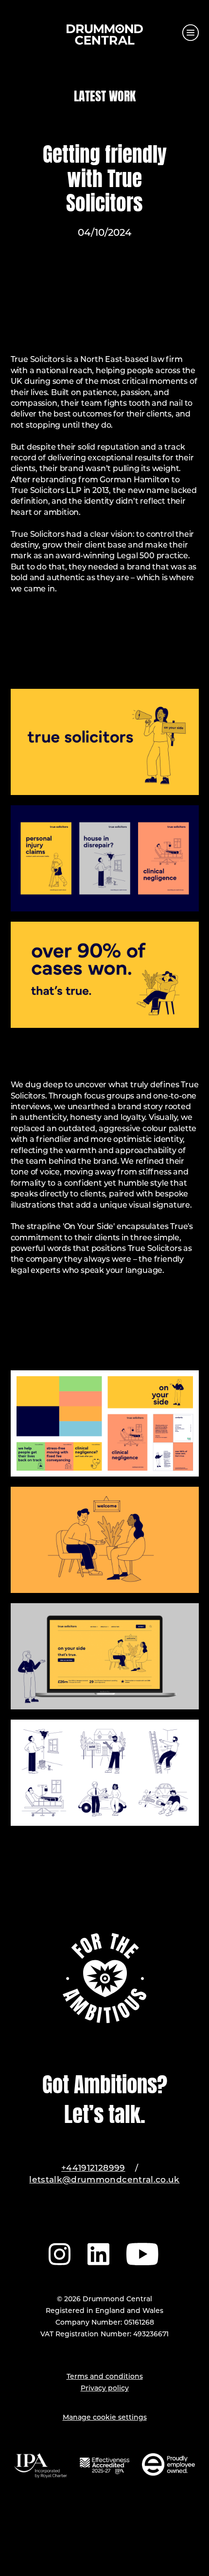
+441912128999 (93, 2169)
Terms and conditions (105, 2377)
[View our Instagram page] (60, 2253)
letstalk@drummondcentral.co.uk (104, 2180)
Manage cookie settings (105, 2418)
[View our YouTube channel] (143, 2253)
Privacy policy (105, 2389)
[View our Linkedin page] (98, 2253)
